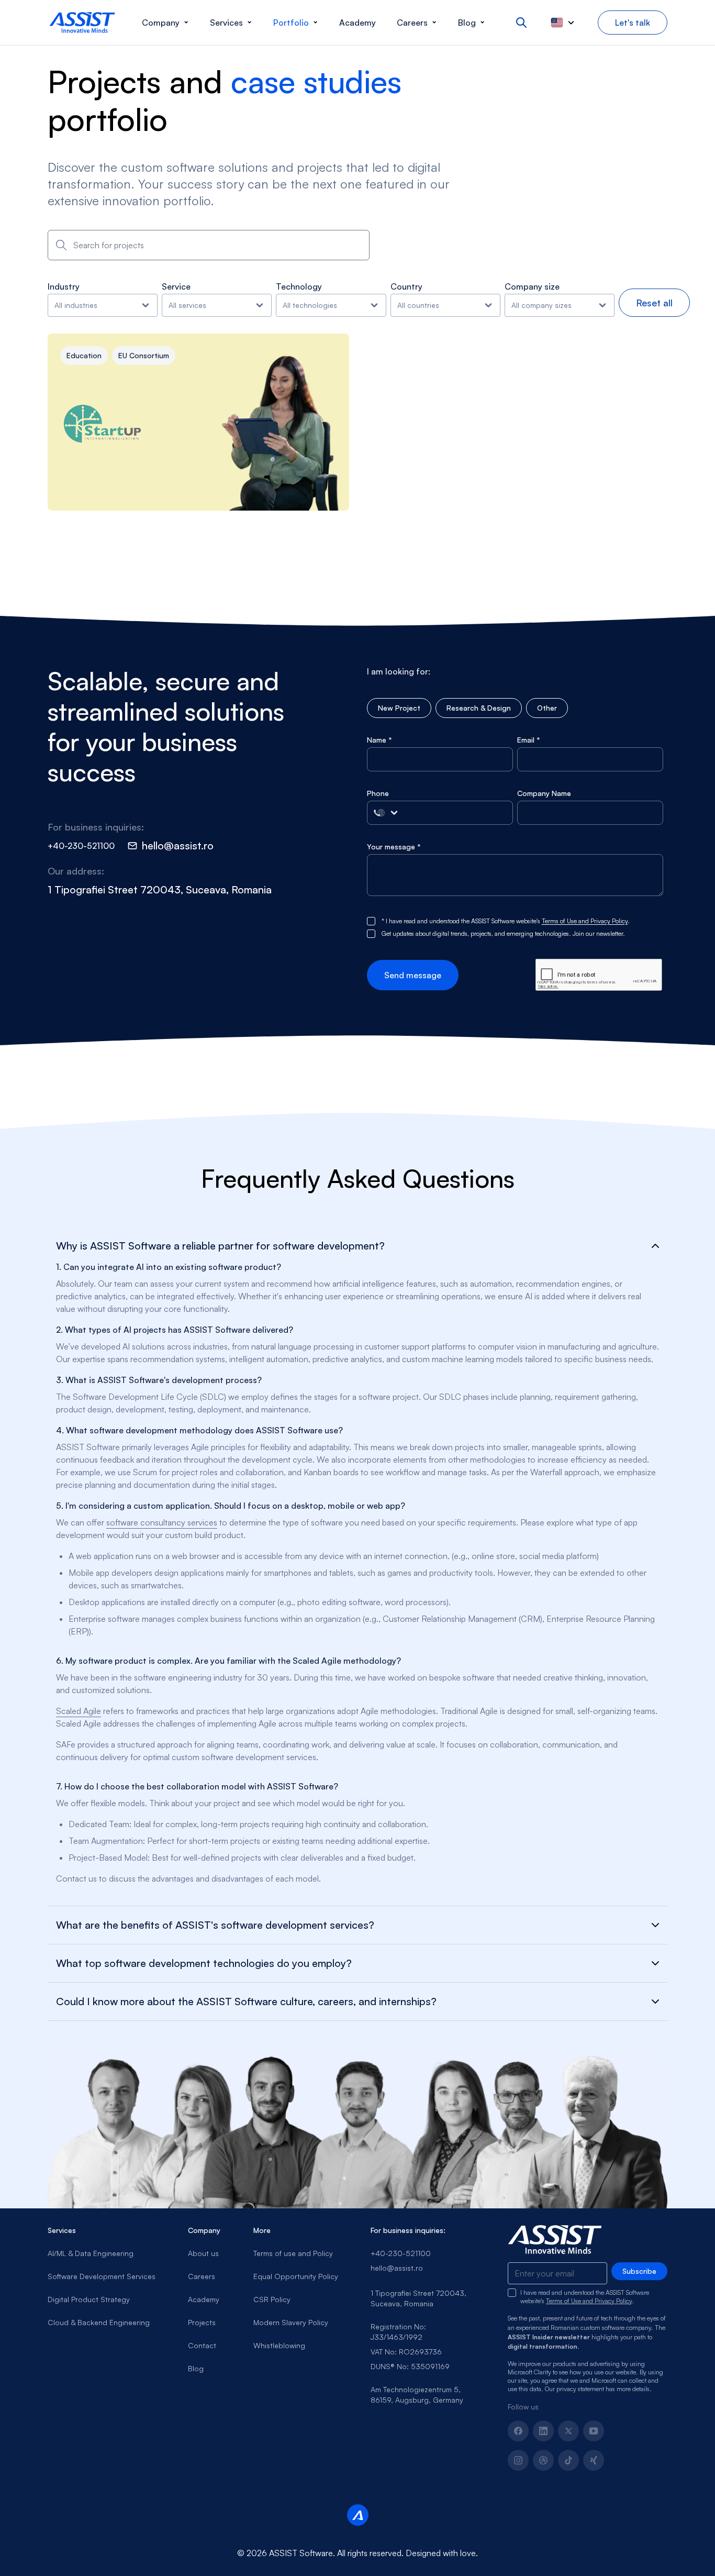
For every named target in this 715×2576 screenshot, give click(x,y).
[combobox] (209, 245)
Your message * (394, 847)
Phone (378, 793)
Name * (379, 740)
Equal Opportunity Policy (296, 2276)
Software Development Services (102, 2276)
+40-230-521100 (401, 2253)
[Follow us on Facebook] (518, 2431)
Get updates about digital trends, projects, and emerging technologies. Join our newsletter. (503, 933)
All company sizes (541, 305)
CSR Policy (272, 2299)
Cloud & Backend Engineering (99, 2322)
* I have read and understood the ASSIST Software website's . (506, 921)
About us (203, 2253)
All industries (76, 305)
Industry (64, 286)
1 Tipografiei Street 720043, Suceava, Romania (418, 2298)
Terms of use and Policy (293, 2253)
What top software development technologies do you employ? (204, 1963)
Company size (532, 286)
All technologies (310, 305)
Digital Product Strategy (89, 2299)
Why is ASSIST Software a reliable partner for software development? (220, 1246)
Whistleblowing (279, 2345)
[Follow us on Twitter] (568, 2431)
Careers (202, 2276)
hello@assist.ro (397, 2268)
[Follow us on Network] (543, 2460)
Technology (299, 286)
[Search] (521, 23)
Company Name (544, 793)
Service (176, 286)
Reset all (654, 303)
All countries (418, 305)
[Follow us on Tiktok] (568, 2460)
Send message (413, 975)
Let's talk (633, 23)
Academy (204, 2299)
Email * (529, 740)
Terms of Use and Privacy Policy (585, 921)
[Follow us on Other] (594, 2460)
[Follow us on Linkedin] (543, 2431)
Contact (202, 2345)
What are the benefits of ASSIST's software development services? (215, 1925)
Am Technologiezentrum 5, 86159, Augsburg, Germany (417, 2395)
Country (406, 286)
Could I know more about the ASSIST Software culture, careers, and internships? (246, 2002)
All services (187, 305)
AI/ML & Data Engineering (91, 2253)
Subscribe (639, 2271)
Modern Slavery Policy (291, 2322)
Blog (196, 2368)
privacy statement (580, 2389)
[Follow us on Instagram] (518, 2460)
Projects (202, 2322)
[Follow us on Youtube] (594, 2431)
